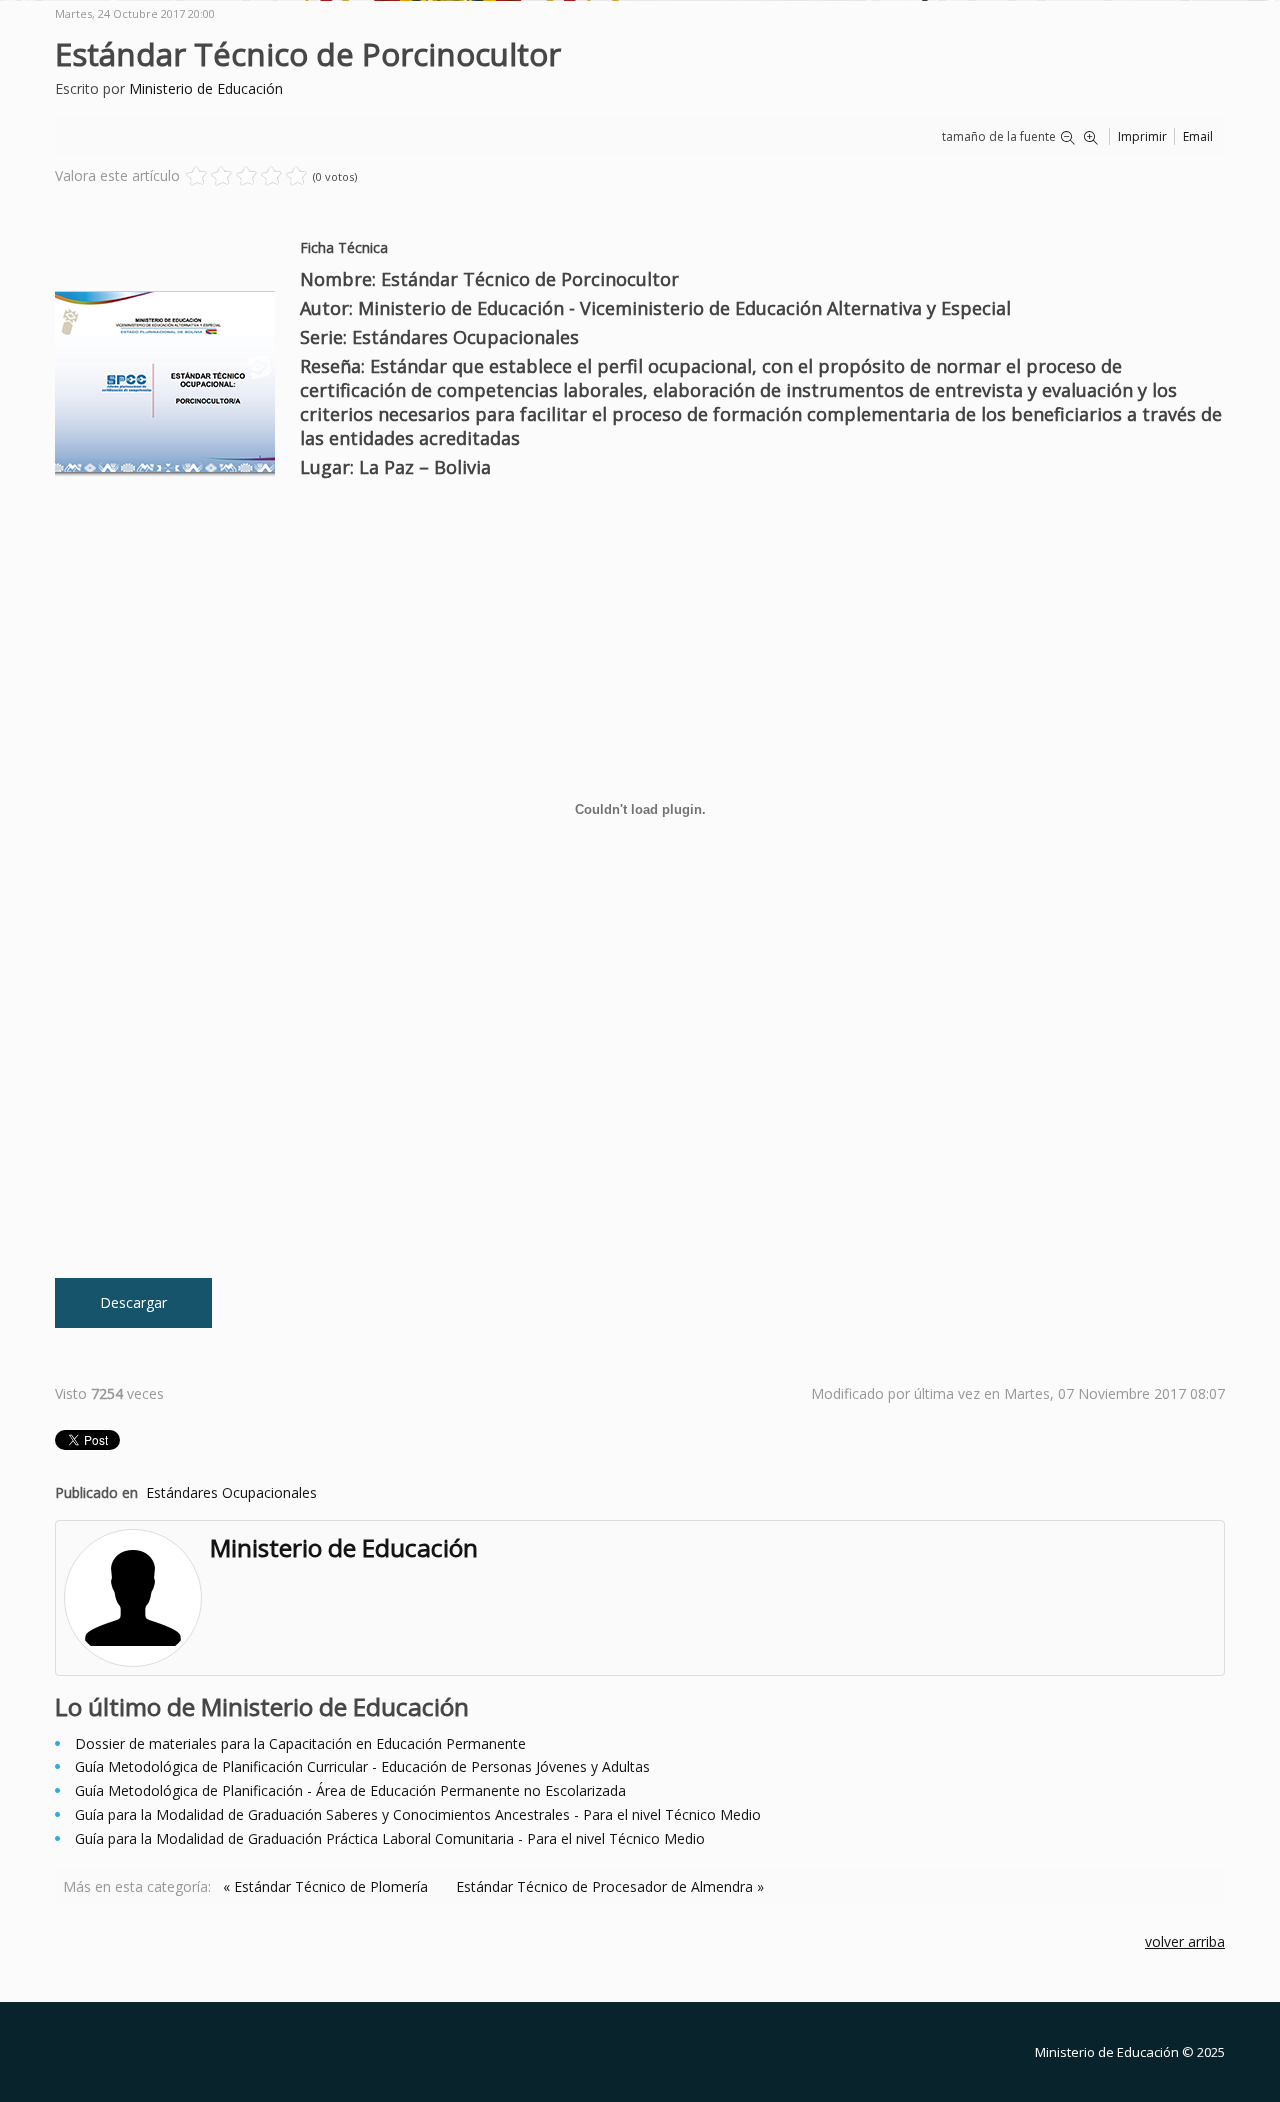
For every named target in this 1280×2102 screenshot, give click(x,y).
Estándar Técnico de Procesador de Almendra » (610, 1886)
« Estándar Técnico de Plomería (325, 1886)
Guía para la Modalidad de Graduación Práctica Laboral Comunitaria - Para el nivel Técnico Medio (390, 1838)
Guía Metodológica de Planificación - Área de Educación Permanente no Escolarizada (350, 1790)
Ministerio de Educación (206, 88)
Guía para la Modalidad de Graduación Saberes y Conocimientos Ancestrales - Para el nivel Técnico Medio (418, 1814)
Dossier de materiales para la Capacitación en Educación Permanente (300, 1743)
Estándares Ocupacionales (231, 1492)
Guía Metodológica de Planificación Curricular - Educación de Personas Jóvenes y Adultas (362, 1766)
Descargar (133, 1302)
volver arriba (1185, 1941)
